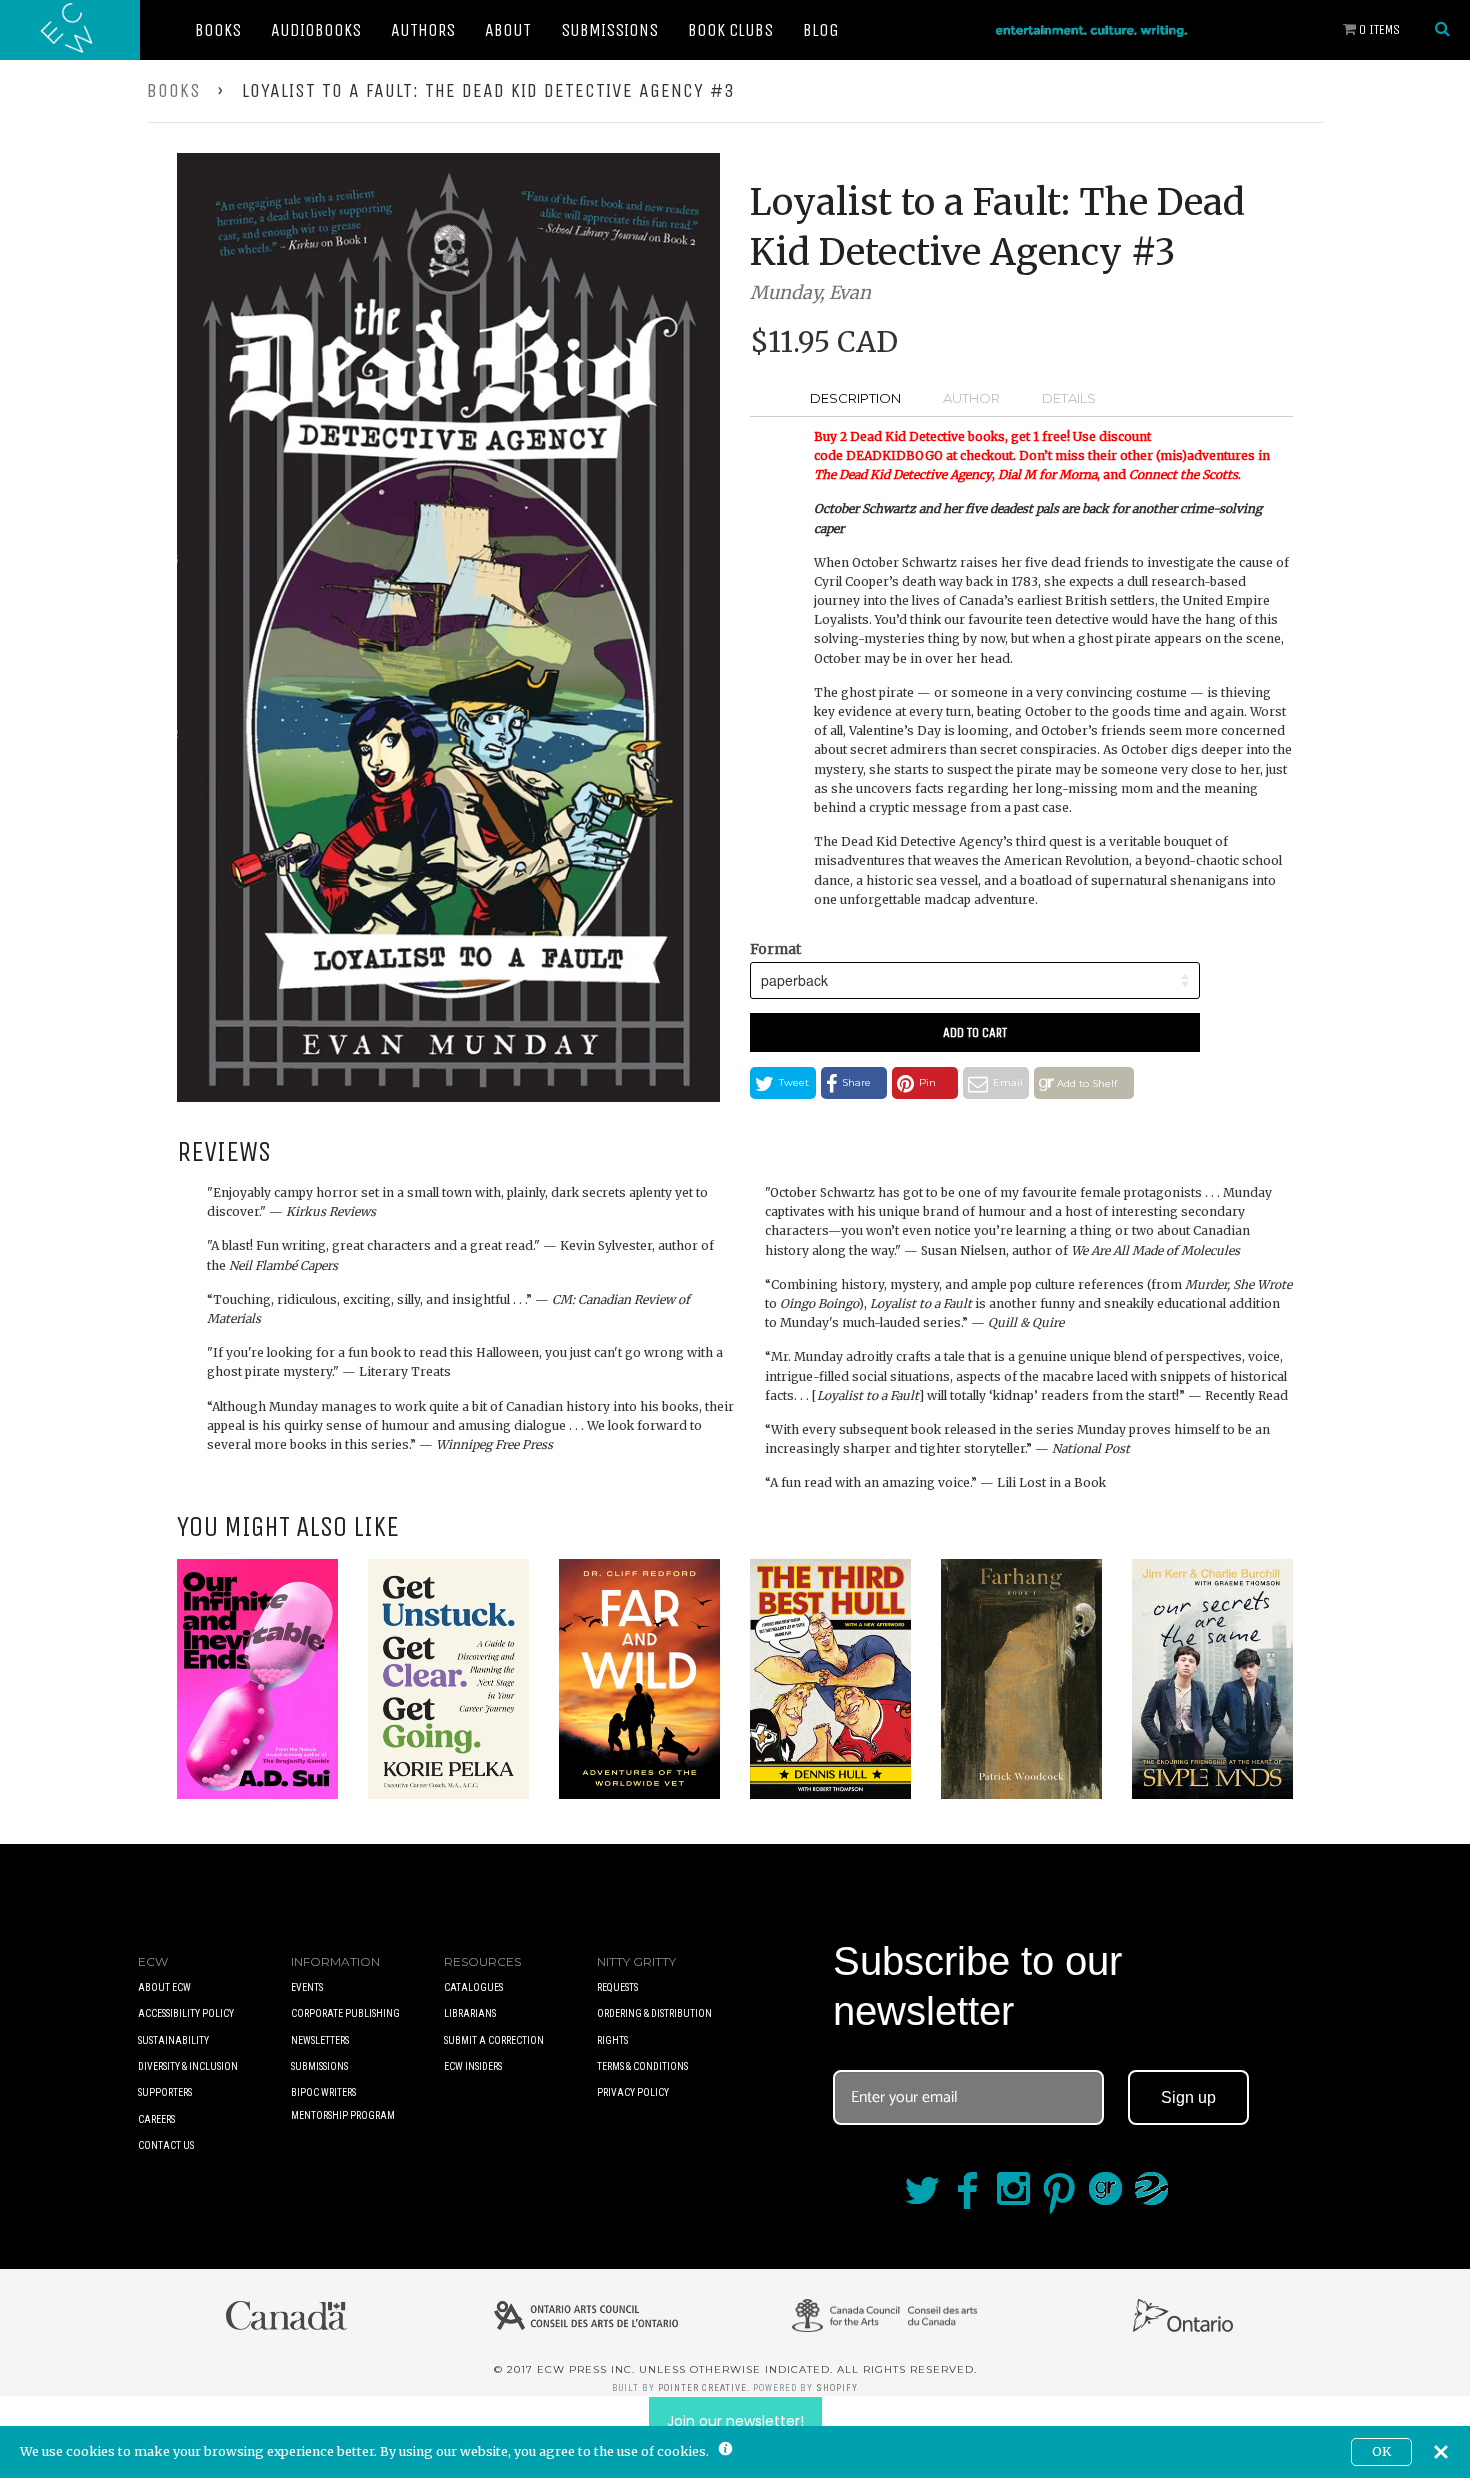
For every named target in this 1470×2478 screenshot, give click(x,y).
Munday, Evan (810, 292)
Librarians (470, 2013)
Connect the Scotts (1183, 474)
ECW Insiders (473, 2066)
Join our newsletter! (735, 2421)
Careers (156, 2119)
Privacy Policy (633, 2092)
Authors (423, 30)
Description (855, 398)
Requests (617, 1987)
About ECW (164, 1987)
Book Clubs (730, 30)
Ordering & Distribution (654, 2013)
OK (1381, 2451)
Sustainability (173, 2040)
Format (775, 949)
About (508, 30)
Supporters (165, 2092)
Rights (612, 2040)
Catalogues (473, 1987)
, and (1063, 474)
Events (307, 1987)
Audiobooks (316, 30)
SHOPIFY (837, 2388)
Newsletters (320, 2040)
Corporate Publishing (345, 2013)
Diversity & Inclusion (188, 2066)
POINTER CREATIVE (702, 2388)
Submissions (609, 30)
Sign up (1188, 2097)
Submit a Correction (494, 2040)
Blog (821, 30)
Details (1069, 398)
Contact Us (166, 2145)
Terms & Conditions (642, 2066)
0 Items (1378, 29)
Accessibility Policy (186, 2013)
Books (218, 30)
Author (971, 398)
